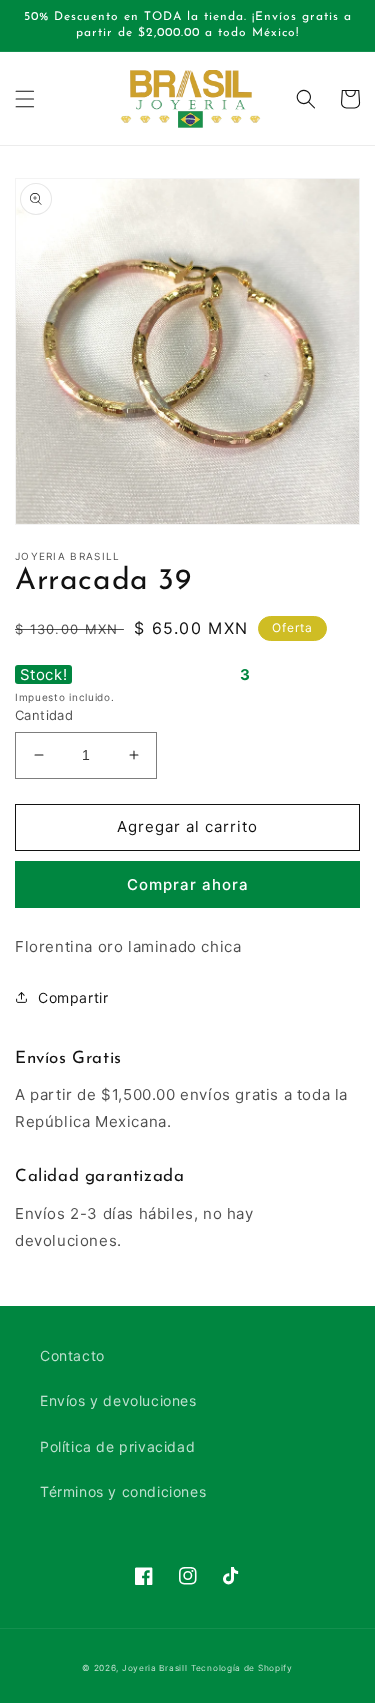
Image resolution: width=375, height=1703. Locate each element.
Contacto (72, 1355)
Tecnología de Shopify (242, 1668)
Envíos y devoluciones (118, 1400)
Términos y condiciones (123, 1491)
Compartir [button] (73, 997)
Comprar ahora (188, 884)
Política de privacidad (117, 1446)
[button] (25, 99)
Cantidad (44, 715)
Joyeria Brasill (155, 1668)
